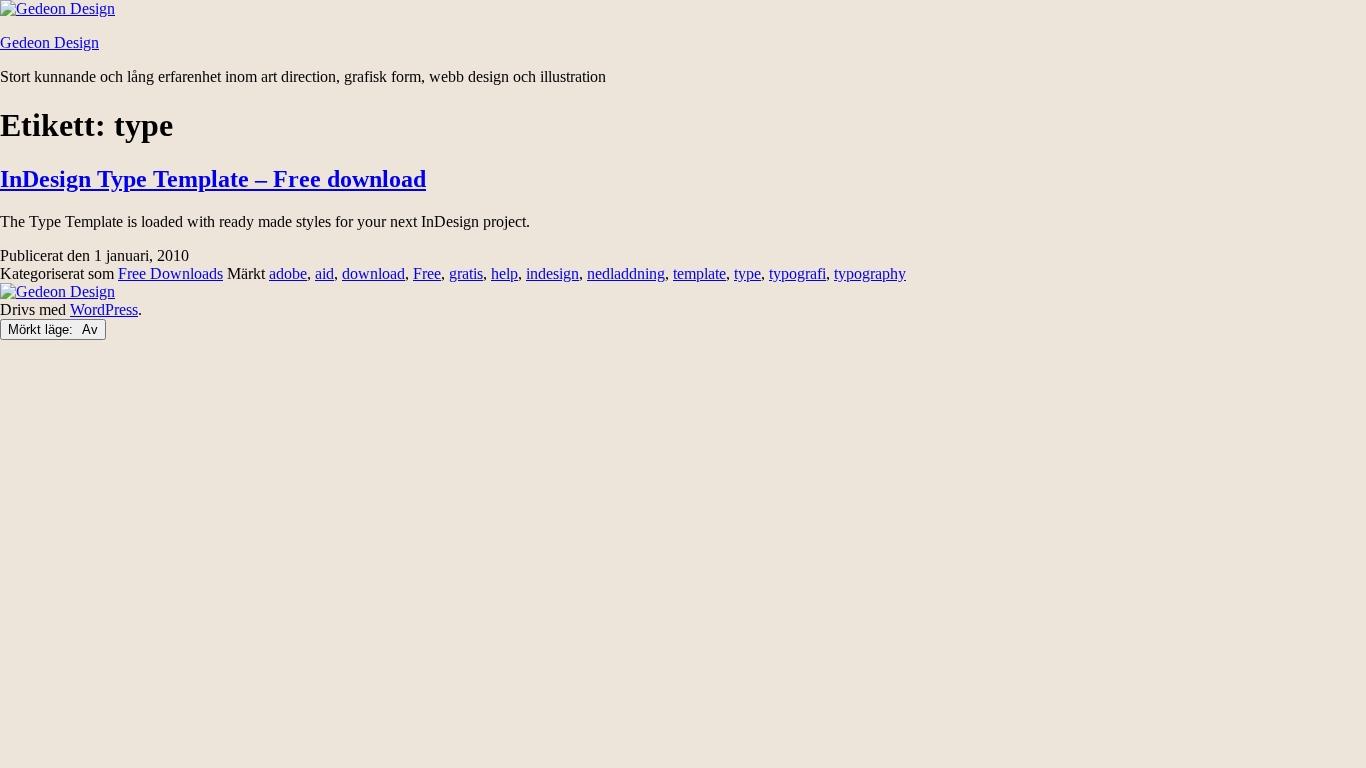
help (504, 273)
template (699, 273)
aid (324, 273)
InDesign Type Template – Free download (213, 179)
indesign (552, 273)
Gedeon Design (49, 42)
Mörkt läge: (42, 329)
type (747, 273)
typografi (797, 273)
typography (870, 273)
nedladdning (626, 273)
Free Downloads (170, 273)
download (373, 273)
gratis (466, 273)
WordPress (104, 309)
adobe (288, 273)
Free (427, 273)
